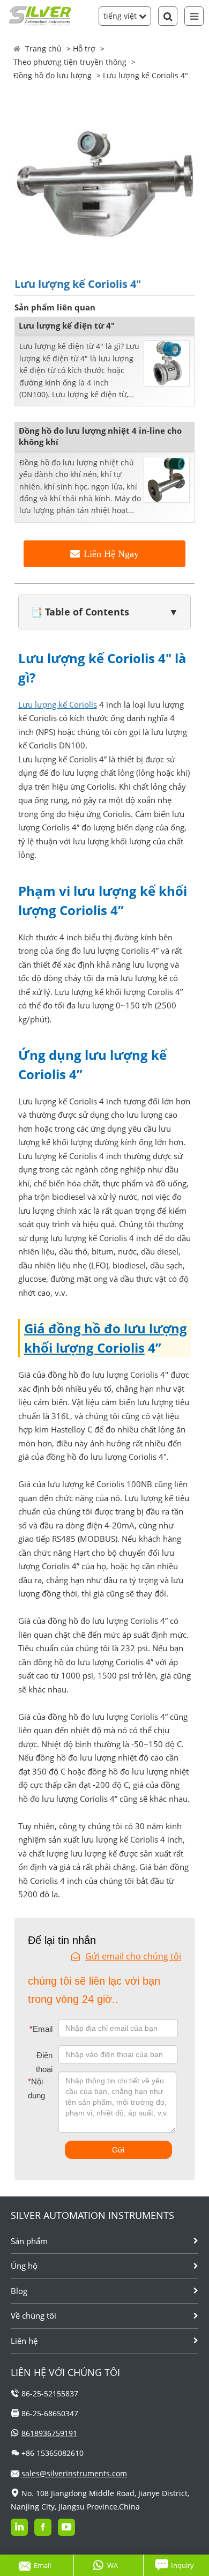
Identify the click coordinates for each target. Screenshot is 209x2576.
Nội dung (35, 2088)
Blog (19, 2291)
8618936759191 (49, 2433)
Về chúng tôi (33, 2315)
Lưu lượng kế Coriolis (58, 704)
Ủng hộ (24, 2266)
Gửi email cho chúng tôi (133, 1956)
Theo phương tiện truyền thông (70, 62)
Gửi (118, 2150)
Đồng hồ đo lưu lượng (53, 75)
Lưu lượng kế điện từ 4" (67, 325)
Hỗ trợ (84, 49)
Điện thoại (44, 2062)
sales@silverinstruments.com (74, 2473)
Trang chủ (43, 49)
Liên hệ (24, 2341)
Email (41, 2029)
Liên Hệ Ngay (111, 554)
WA (113, 2565)
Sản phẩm (29, 2241)
